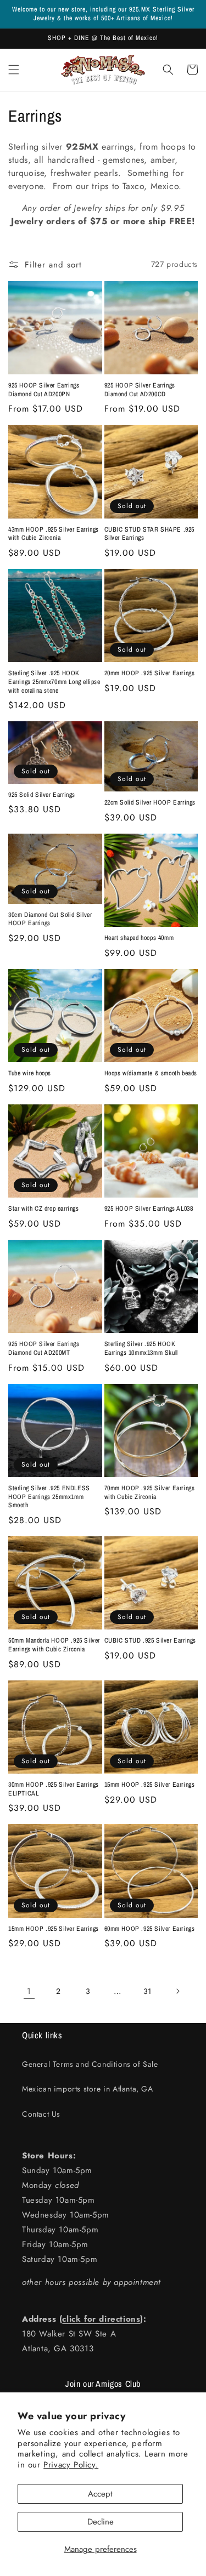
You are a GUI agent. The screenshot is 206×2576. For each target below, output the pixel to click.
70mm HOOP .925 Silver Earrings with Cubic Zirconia (150, 1493)
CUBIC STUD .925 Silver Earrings (151, 1641)
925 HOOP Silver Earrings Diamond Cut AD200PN (44, 390)
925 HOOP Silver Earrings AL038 (149, 1209)
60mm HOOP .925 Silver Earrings (150, 1929)
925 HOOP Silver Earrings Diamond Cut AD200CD (140, 390)
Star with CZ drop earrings (44, 1209)
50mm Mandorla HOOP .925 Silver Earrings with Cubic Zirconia (54, 1645)
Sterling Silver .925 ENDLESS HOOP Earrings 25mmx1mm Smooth (49, 1497)
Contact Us (41, 2114)
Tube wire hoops (30, 1073)
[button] (14, 70)
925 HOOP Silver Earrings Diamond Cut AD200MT (44, 1349)
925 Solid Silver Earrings (42, 795)
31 (147, 1991)
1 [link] (29, 1991)
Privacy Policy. (71, 2465)
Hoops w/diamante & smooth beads (151, 1073)
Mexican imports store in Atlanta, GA (88, 2089)
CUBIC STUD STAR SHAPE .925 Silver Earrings (150, 534)
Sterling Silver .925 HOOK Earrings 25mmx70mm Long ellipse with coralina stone (54, 682)
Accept (100, 2494)
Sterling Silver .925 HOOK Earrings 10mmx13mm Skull (141, 1349)
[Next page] (177, 1991)
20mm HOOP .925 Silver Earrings (150, 673)
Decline (101, 2522)
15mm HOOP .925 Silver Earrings (150, 1785)
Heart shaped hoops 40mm (139, 938)
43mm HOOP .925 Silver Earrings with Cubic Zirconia (54, 534)
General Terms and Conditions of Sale (90, 2064)
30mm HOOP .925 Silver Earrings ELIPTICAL (54, 1789)
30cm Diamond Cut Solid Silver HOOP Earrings (50, 919)
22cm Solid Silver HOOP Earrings (150, 803)
